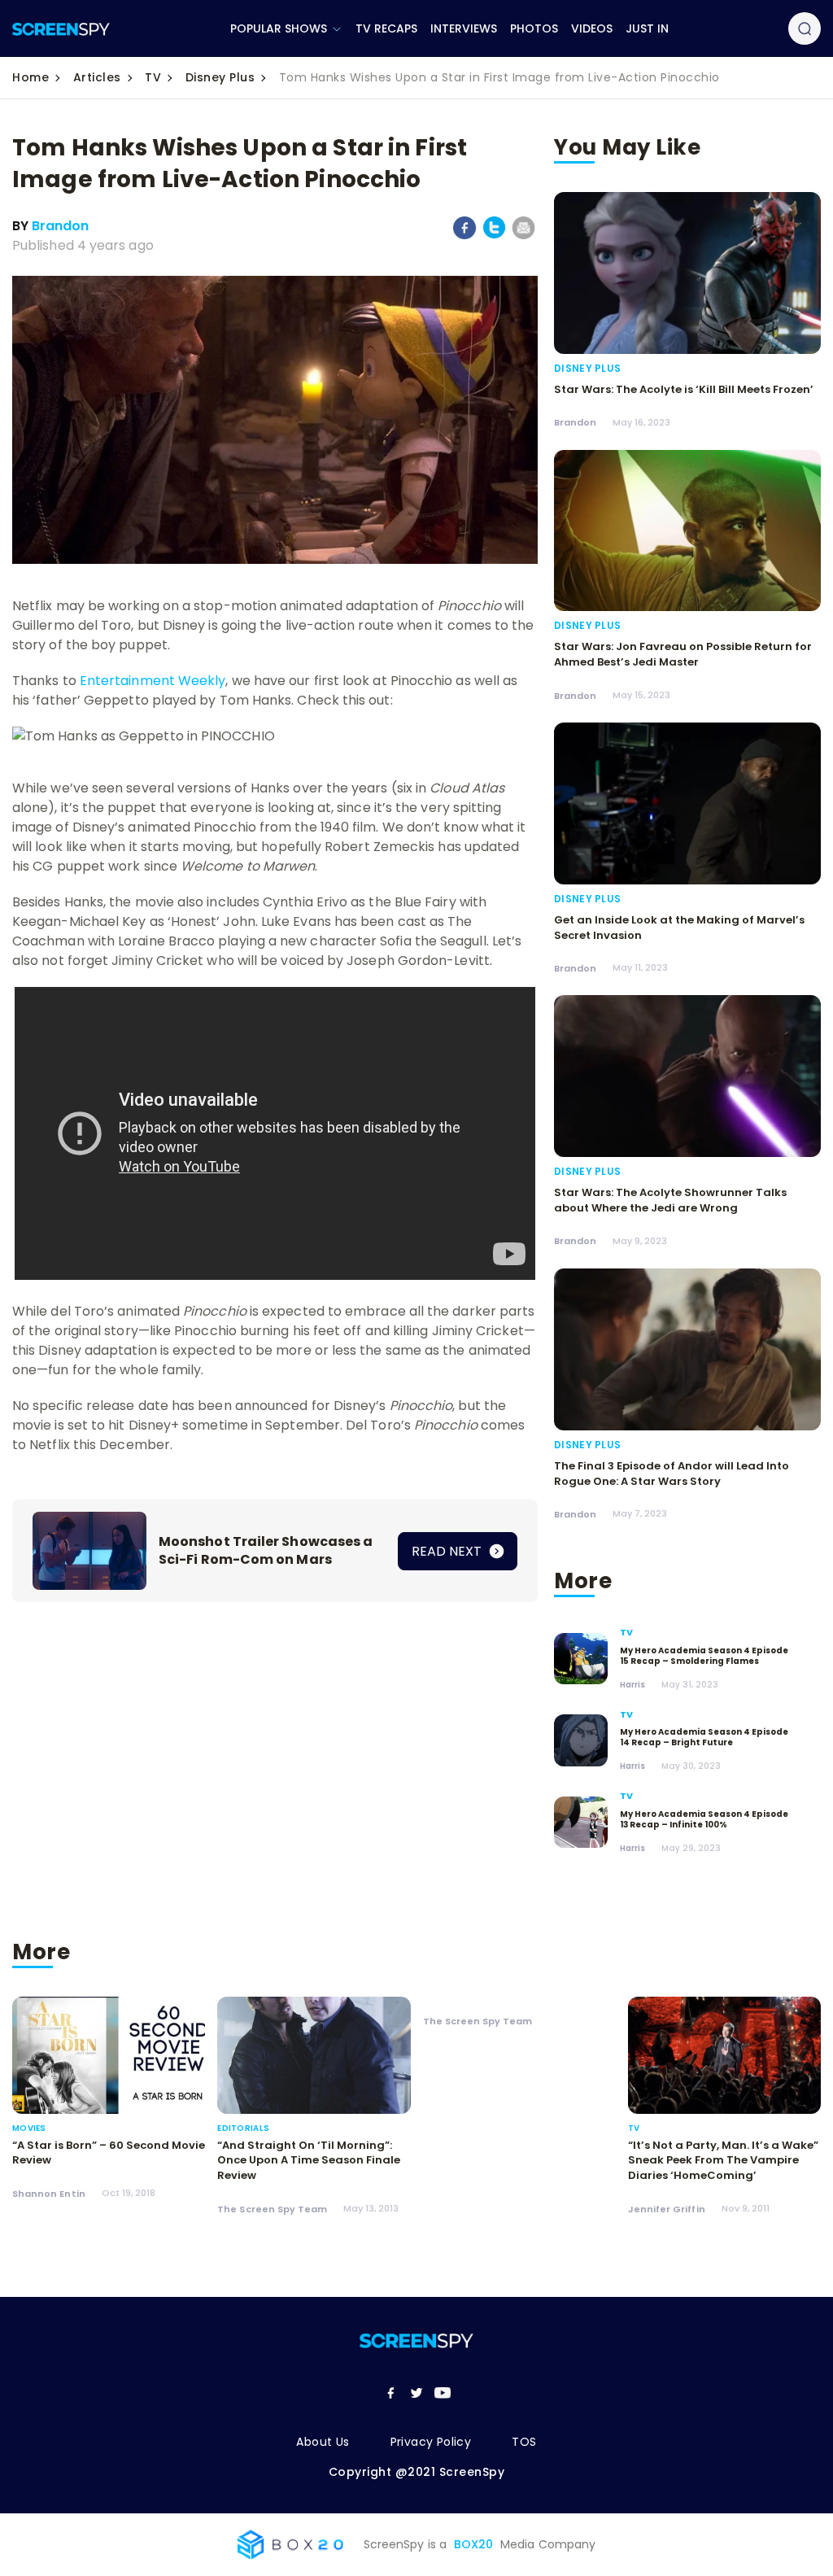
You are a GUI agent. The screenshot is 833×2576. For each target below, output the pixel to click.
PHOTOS (534, 28)
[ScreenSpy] (61, 29)
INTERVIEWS (464, 28)
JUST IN (647, 28)
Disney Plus (220, 77)
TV (153, 77)
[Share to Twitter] (494, 236)
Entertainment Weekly (153, 681)
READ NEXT (448, 1551)
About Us (323, 2442)
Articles (97, 77)
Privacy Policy (431, 2442)
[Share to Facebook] (465, 236)
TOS (524, 2442)
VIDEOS (592, 28)
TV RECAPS (386, 28)
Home (31, 77)
